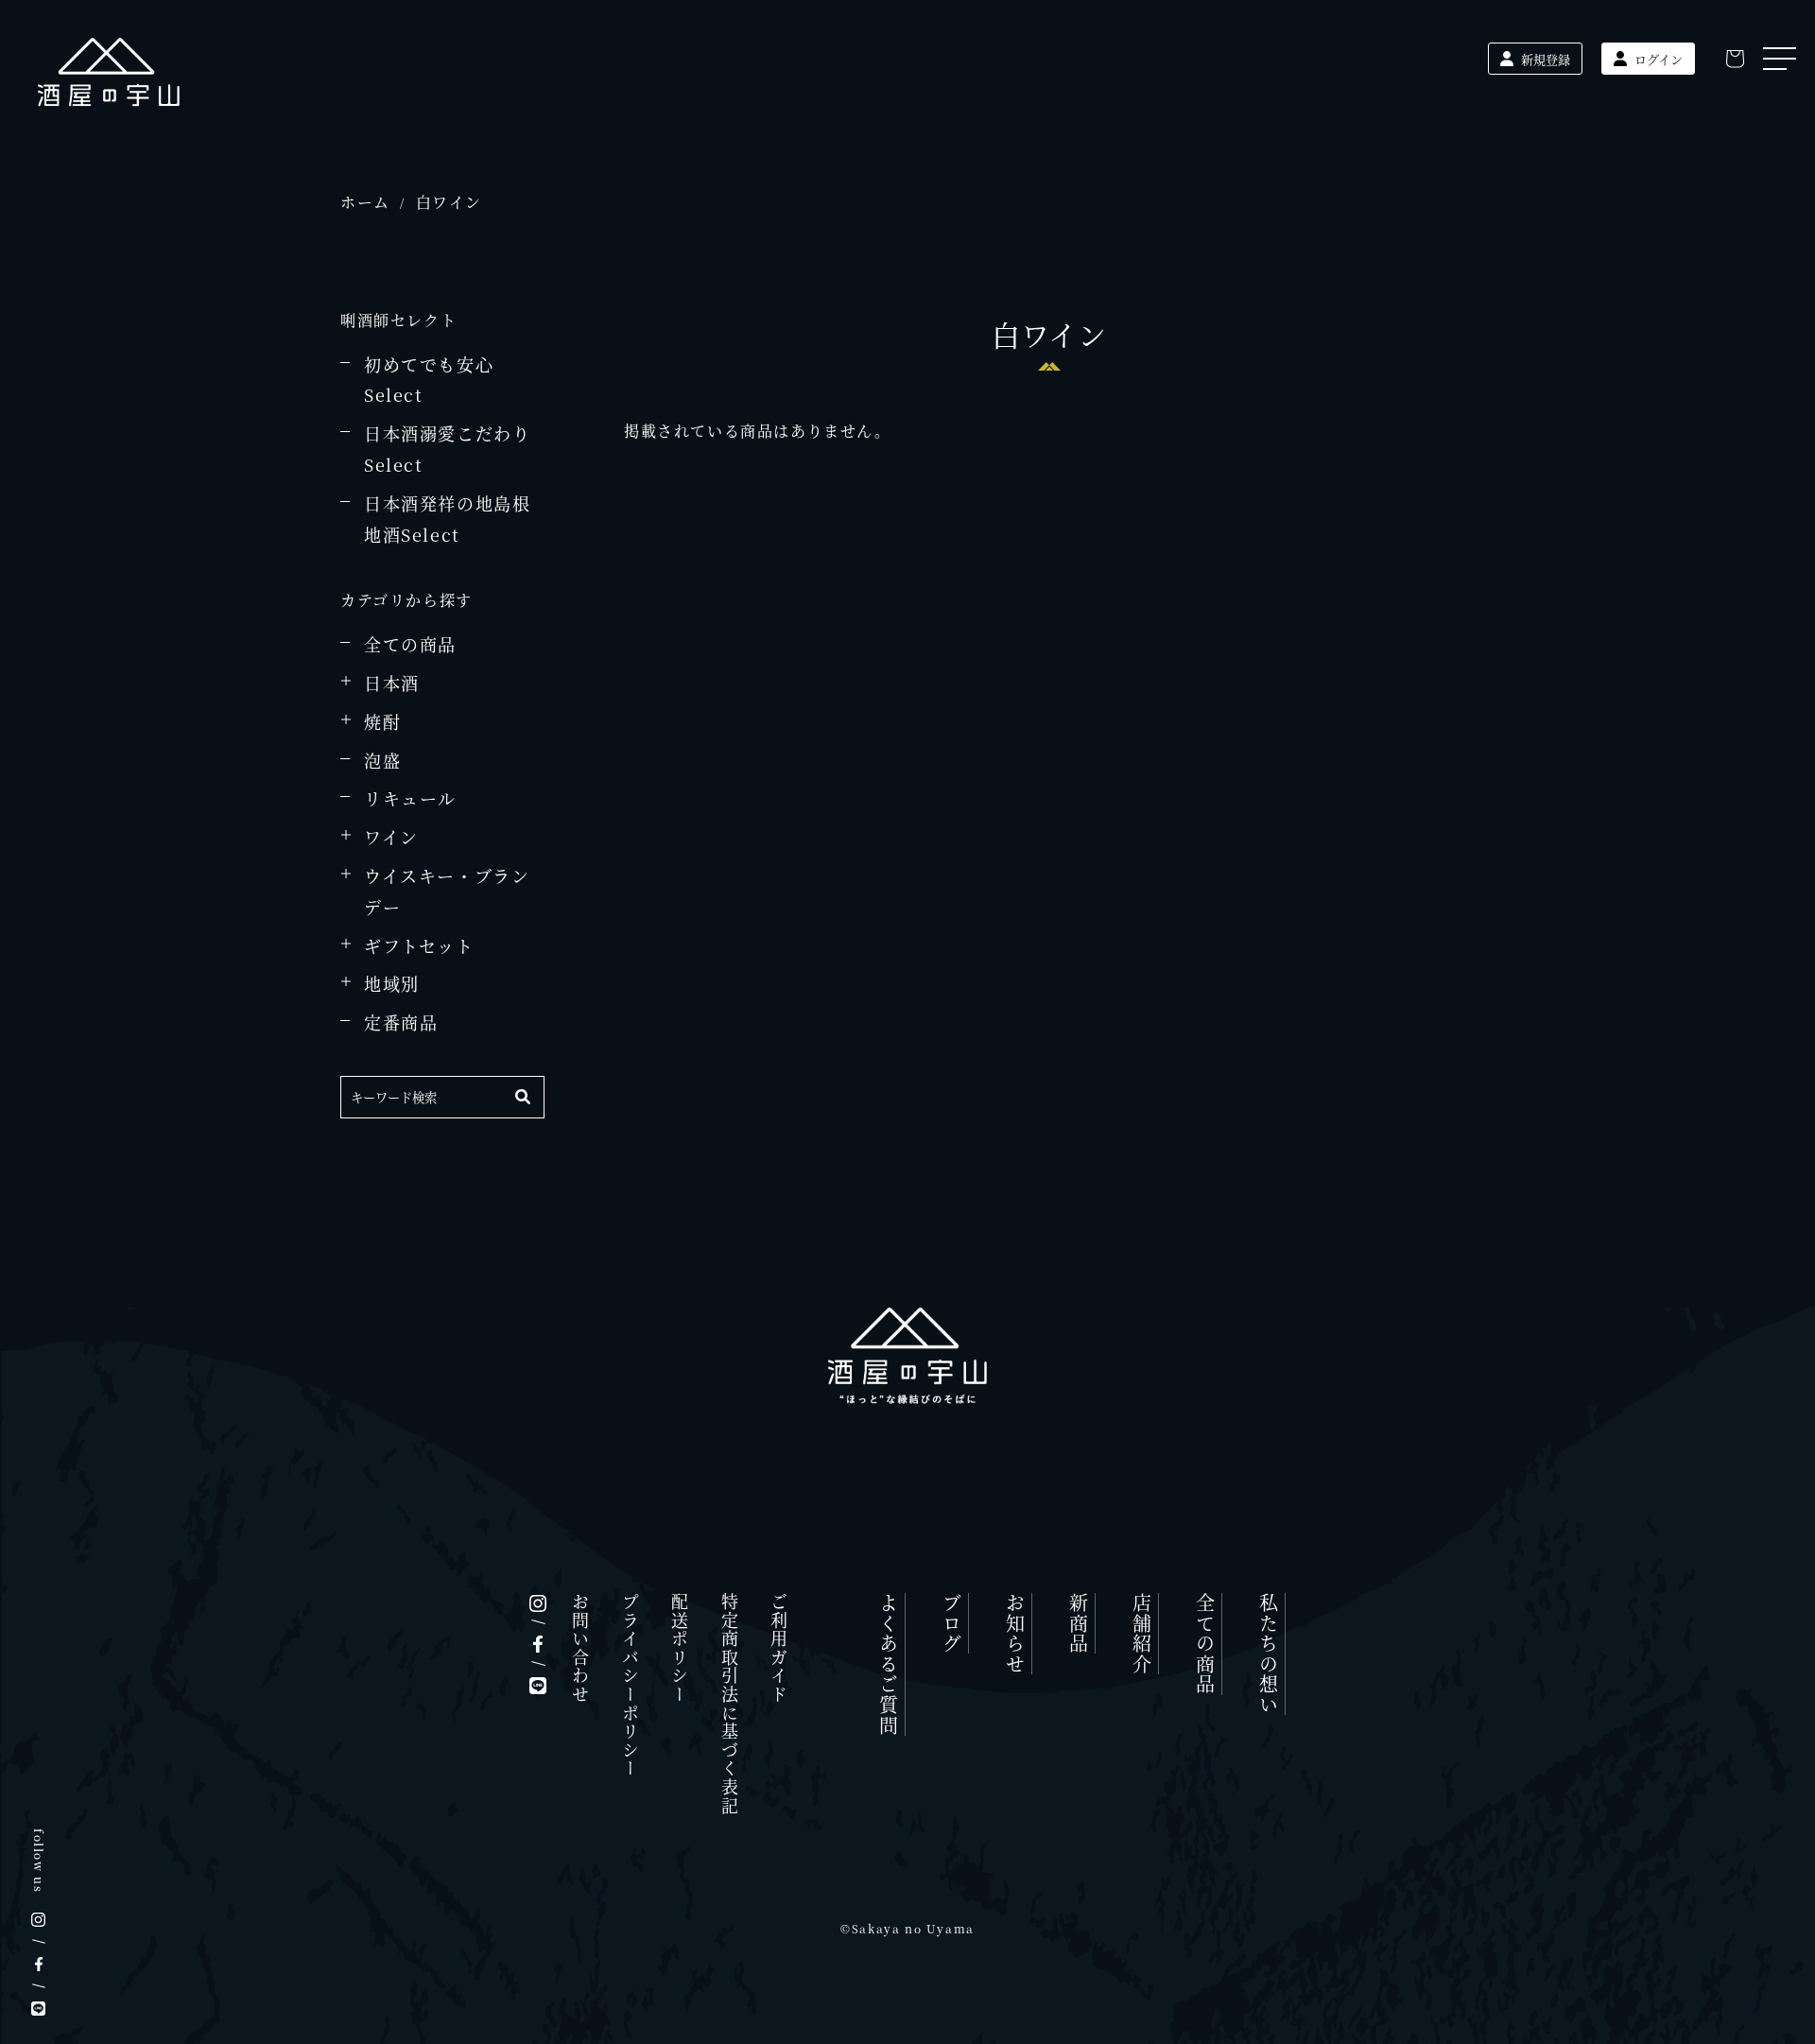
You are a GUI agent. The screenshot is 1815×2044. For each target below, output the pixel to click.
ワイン (391, 837)
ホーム (365, 202)
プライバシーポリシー (631, 1686)
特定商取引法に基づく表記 (730, 1704)
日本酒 (392, 683)
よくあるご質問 (888, 1664)
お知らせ (1015, 1634)
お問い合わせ (580, 1649)
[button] (1735, 59)
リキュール (410, 798)
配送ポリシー (680, 1649)
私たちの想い (1268, 1654)
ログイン (1659, 59)
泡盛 (382, 760)
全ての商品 (410, 644)
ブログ (951, 1624)
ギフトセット (419, 945)
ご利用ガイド (779, 1649)
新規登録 (1546, 59)
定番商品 (401, 1022)
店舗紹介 (1141, 1634)
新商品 (1078, 1624)
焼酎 (382, 721)
